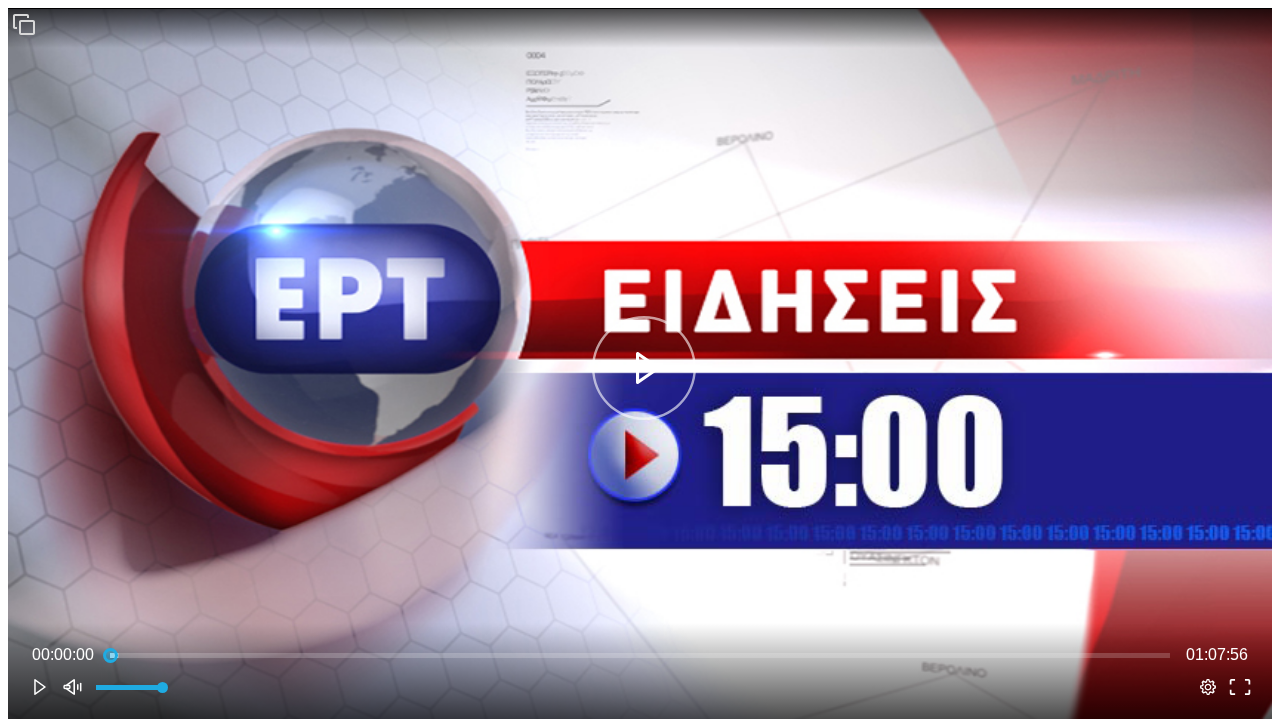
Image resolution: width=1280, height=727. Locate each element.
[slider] (640, 655)
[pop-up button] (1208, 687)
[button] (24, 24)
